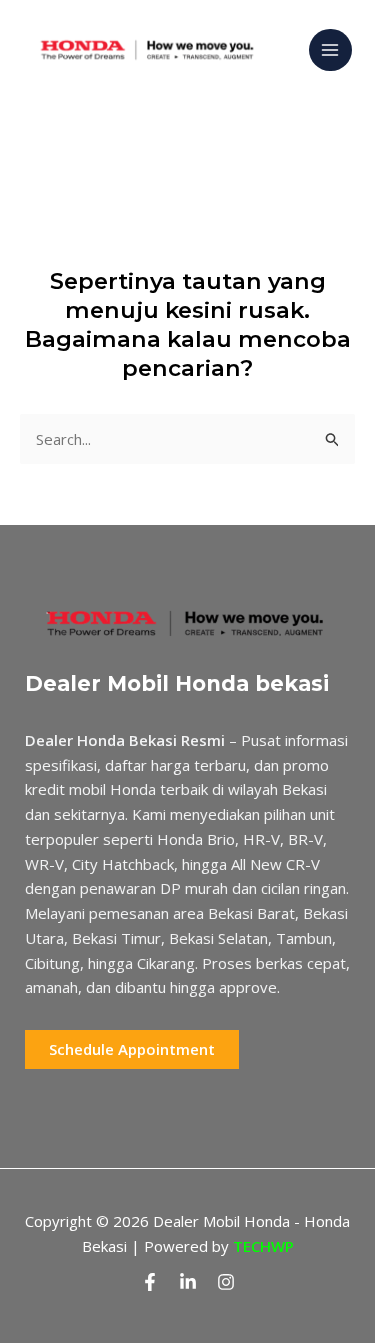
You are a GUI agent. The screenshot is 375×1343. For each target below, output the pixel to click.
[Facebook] (150, 1282)
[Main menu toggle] (330, 50)
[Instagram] (226, 1282)
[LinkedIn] (188, 1282)
